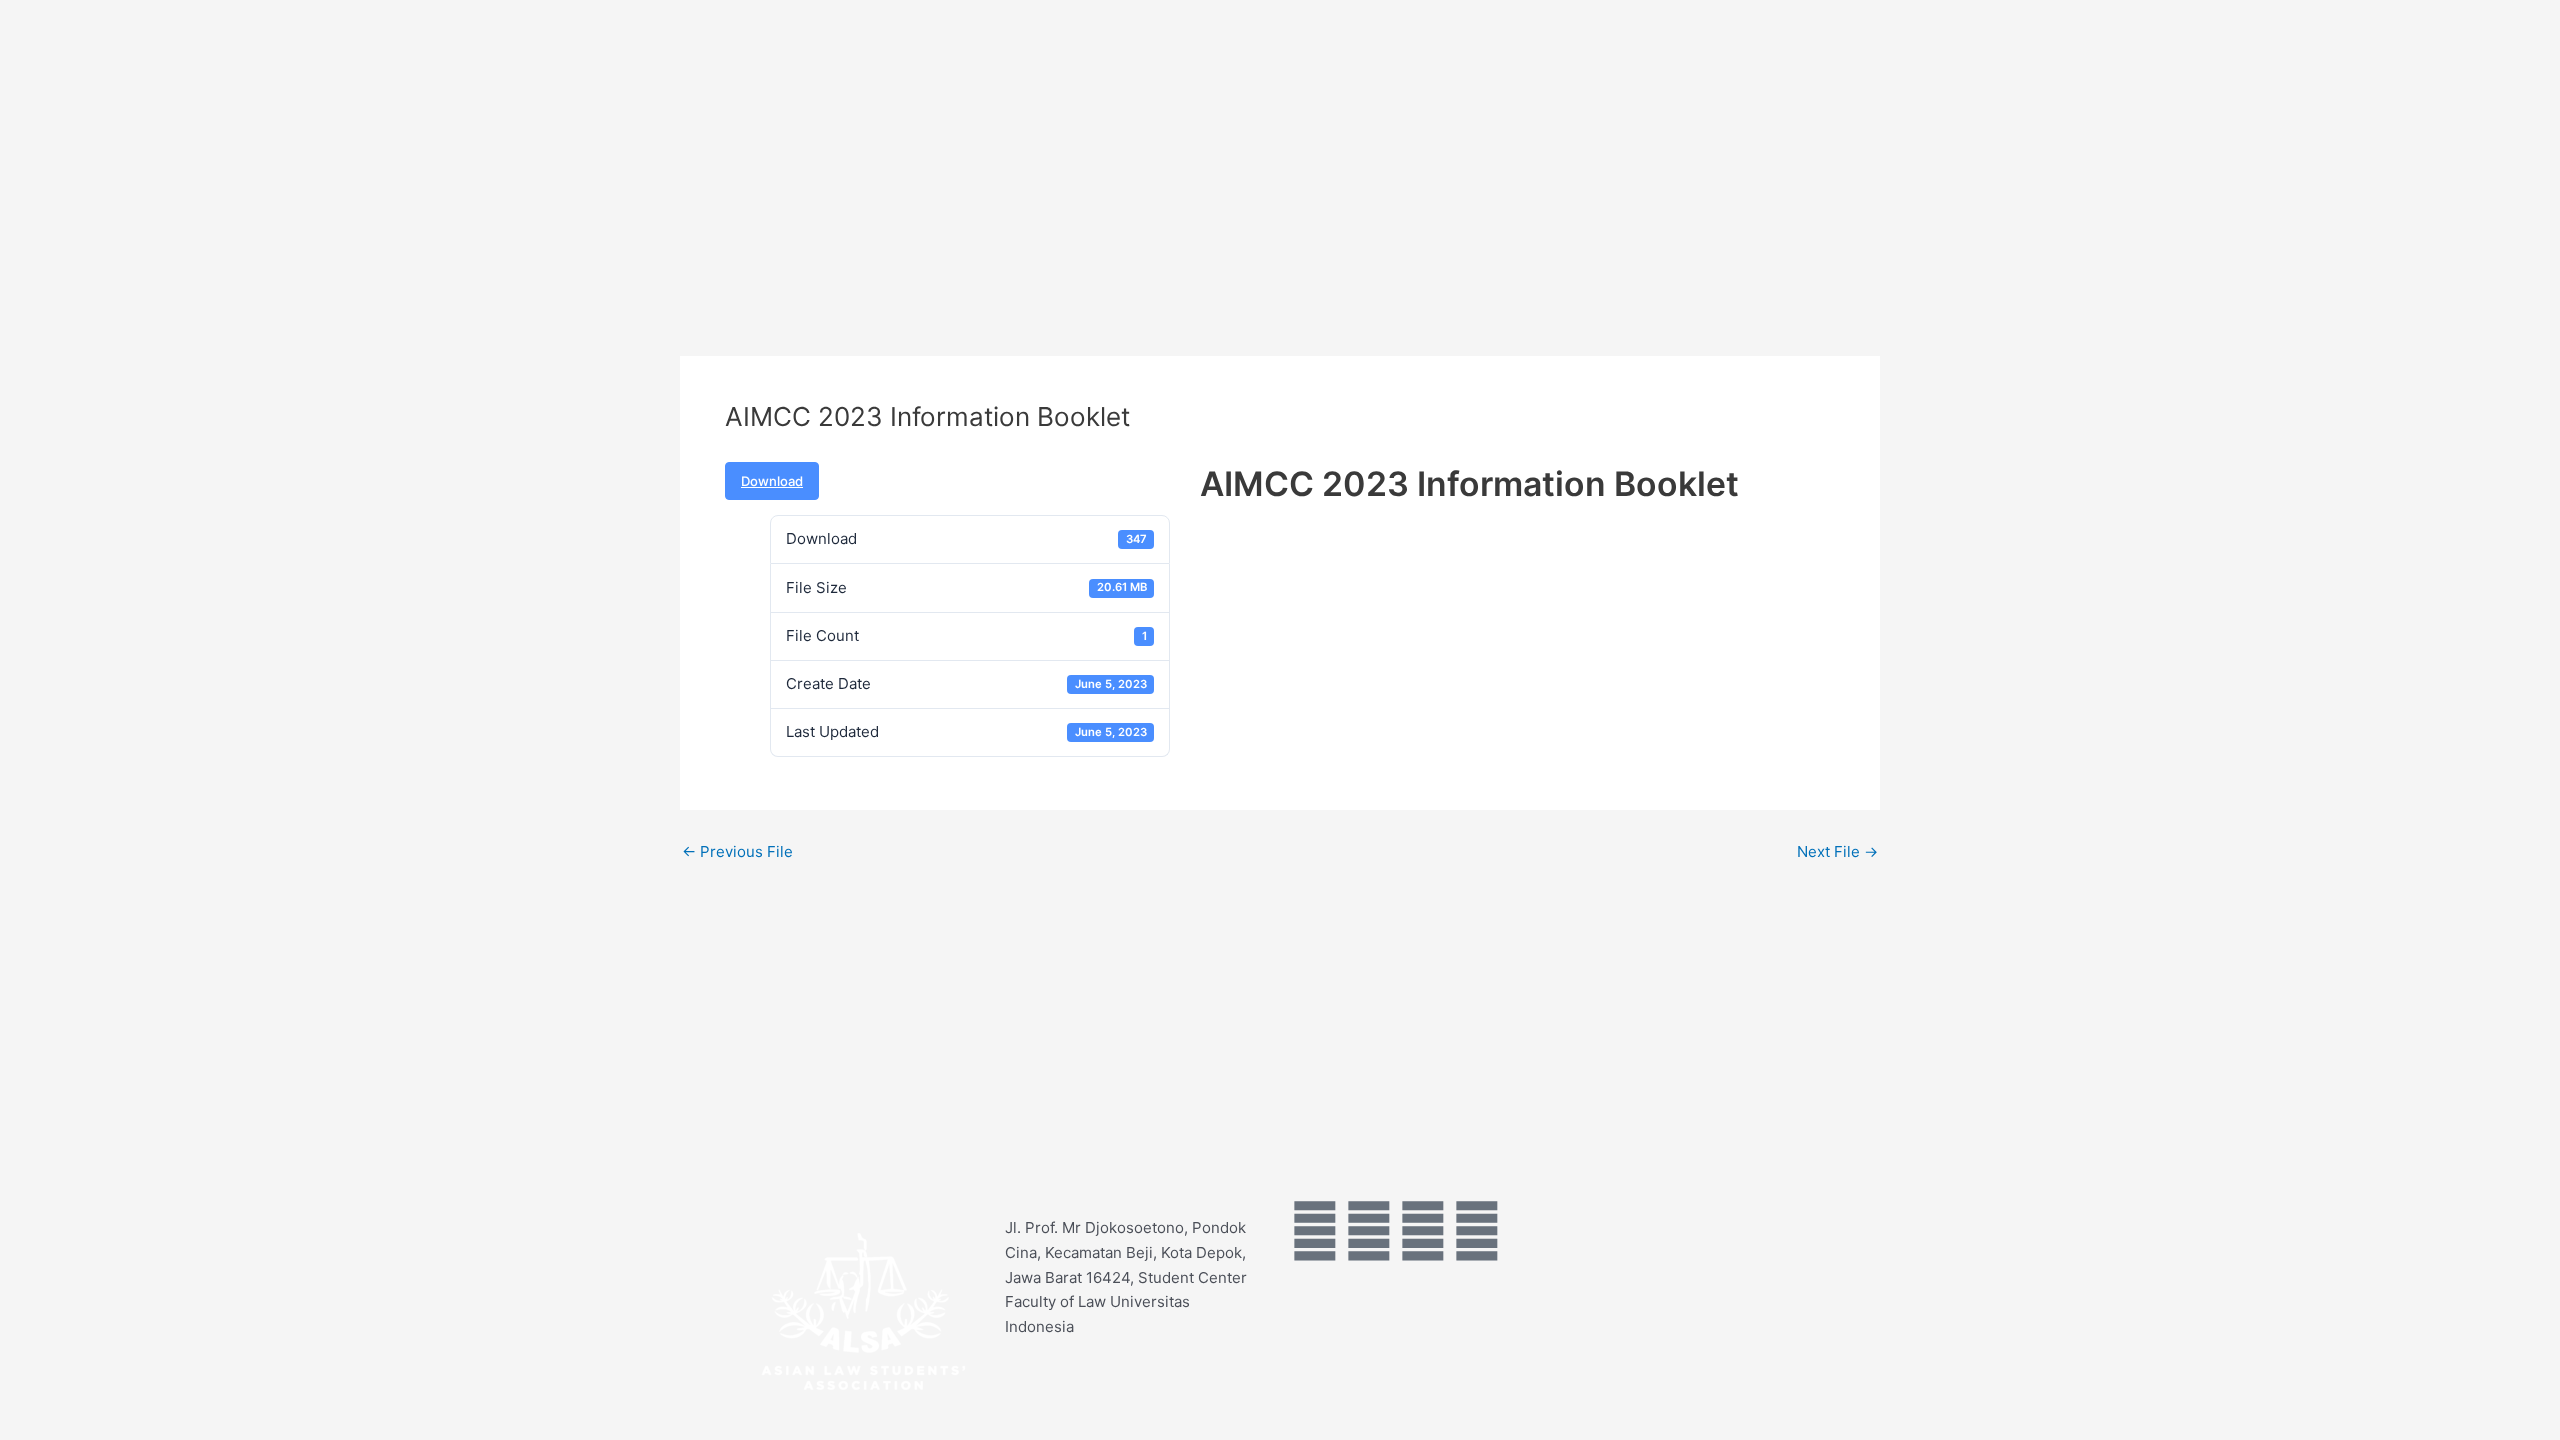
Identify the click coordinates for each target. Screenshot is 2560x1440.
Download (772, 481)
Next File (1837, 851)
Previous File (737, 851)
